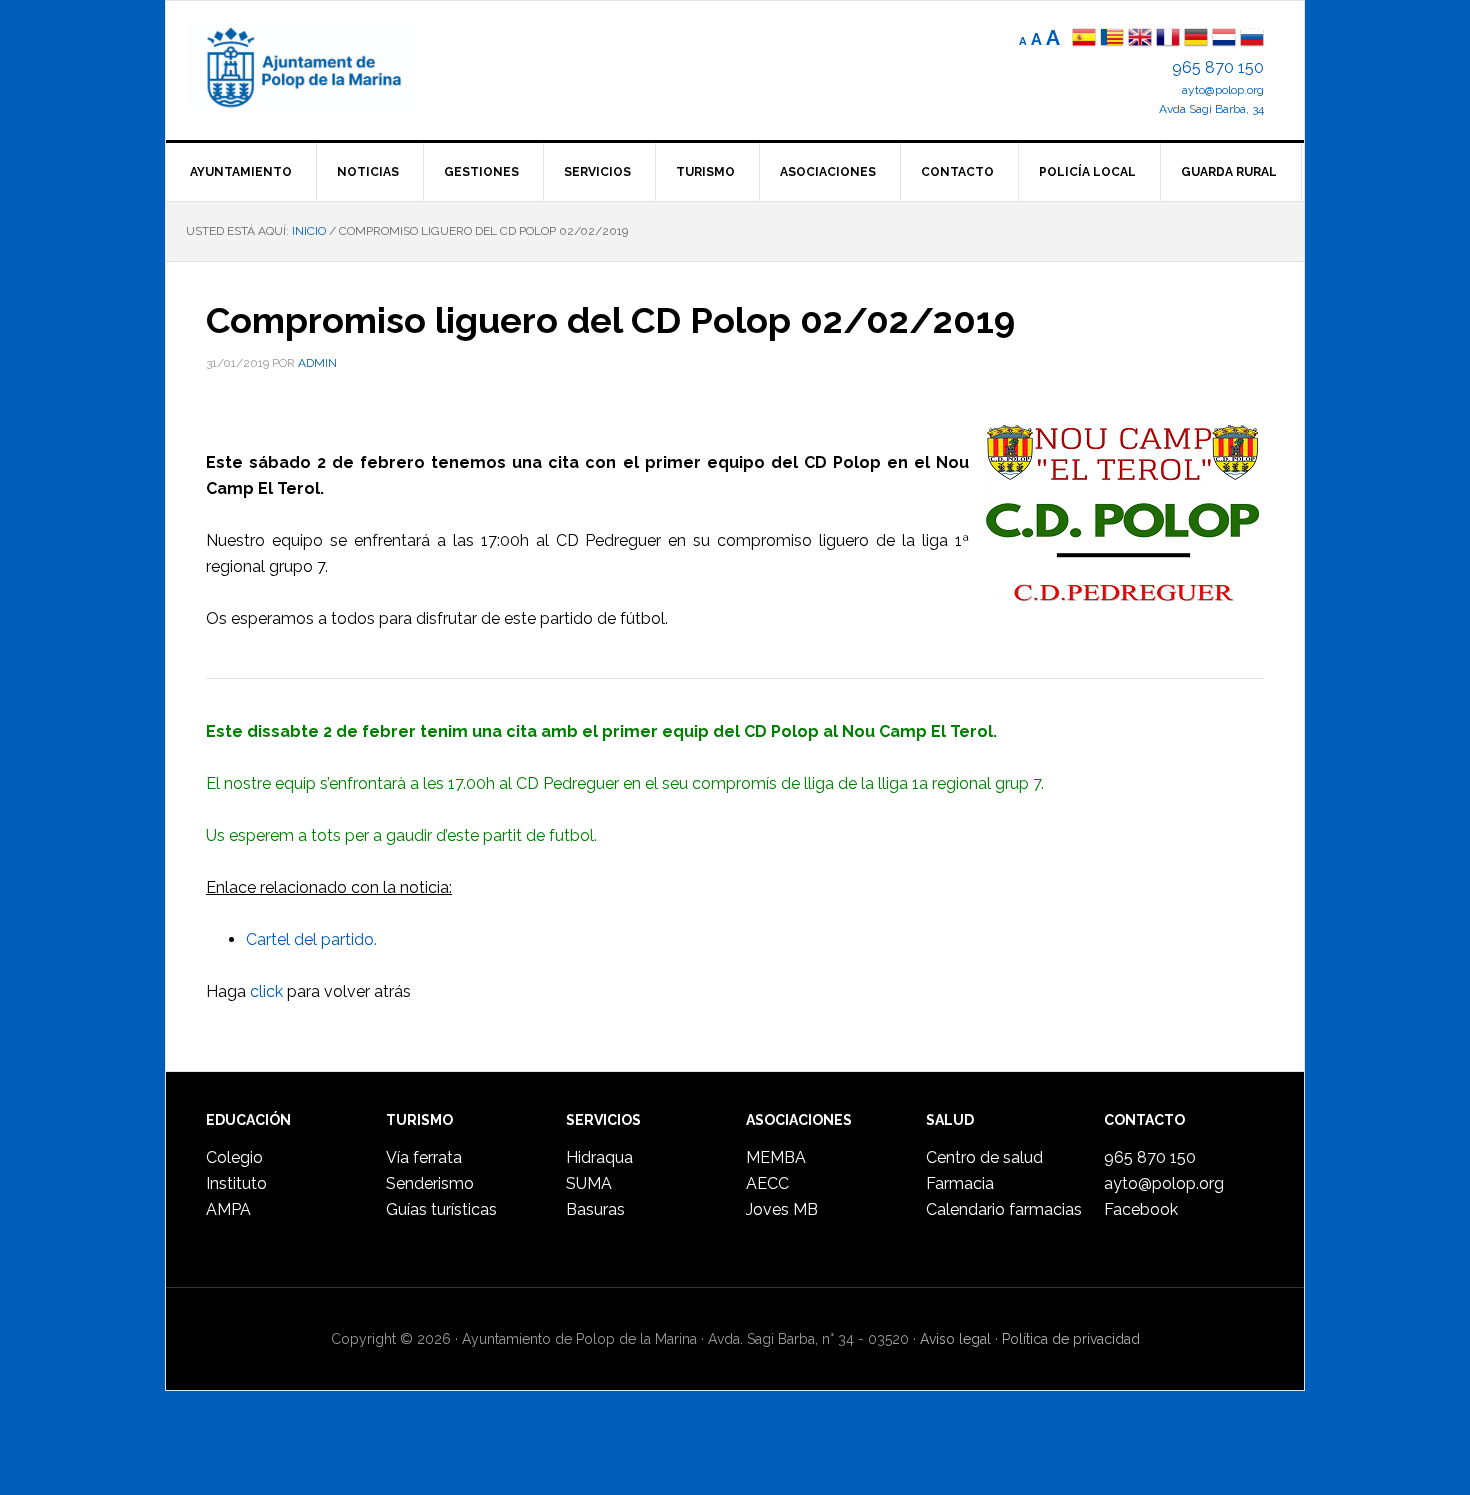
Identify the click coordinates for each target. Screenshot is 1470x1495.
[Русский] (1252, 39)
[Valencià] (1112, 39)
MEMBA (776, 1157)
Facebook (1141, 1209)
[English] (1140, 39)
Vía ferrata (424, 1157)
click (266, 991)
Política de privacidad (1071, 1339)
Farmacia (960, 1183)
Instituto (236, 1183)
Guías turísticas (441, 1209)
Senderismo (430, 1183)
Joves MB (782, 1209)
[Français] (1168, 39)
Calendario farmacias (1004, 1209)
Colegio (234, 1157)
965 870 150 (1218, 67)
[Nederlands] (1226, 39)
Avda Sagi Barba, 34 (1211, 109)
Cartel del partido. (311, 939)
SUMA (589, 1183)
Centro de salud (984, 1157)
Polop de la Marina (326, 66)
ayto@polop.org (1223, 90)
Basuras (595, 1209)
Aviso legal (955, 1339)
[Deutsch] (1196, 39)
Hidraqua (599, 1157)
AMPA (228, 1209)
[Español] (1084, 39)
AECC (767, 1183)
